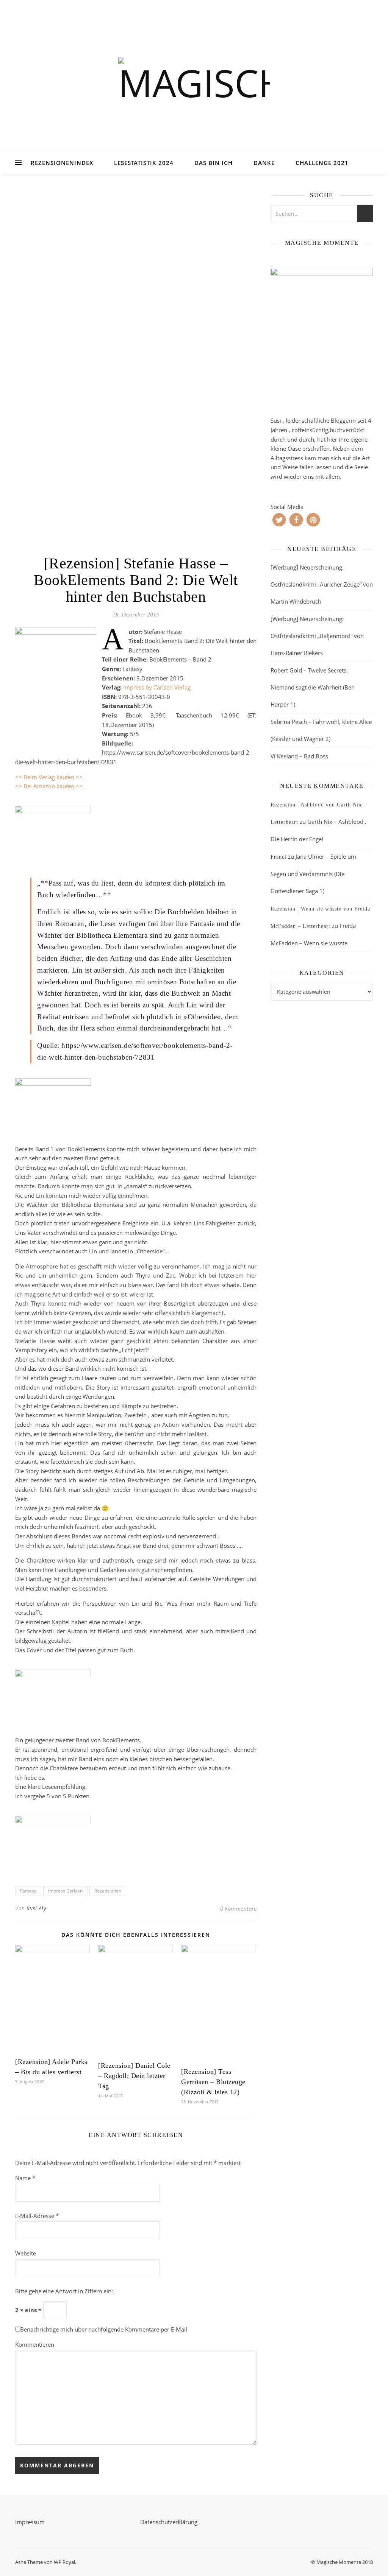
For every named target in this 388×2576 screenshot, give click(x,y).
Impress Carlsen (65, 1891)
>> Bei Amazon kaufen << (49, 786)
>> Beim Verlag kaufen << (49, 777)
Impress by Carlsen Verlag (157, 687)
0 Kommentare (238, 1908)
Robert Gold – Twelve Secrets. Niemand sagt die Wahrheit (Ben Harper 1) (313, 687)
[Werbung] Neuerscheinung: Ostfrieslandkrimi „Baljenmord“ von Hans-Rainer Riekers (317, 636)
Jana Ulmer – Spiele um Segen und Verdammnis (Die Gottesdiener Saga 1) (313, 874)
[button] (279, 520)
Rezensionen (108, 1891)
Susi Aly (36, 1908)
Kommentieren (35, 2344)
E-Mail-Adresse (37, 2216)
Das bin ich (214, 163)
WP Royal (64, 2562)
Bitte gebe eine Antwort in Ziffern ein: (64, 2291)
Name (25, 2178)
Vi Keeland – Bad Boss (299, 756)
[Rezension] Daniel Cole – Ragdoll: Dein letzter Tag (134, 2076)
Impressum (30, 2522)
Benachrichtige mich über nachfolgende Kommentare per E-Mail (104, 2329)
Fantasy (28, 1891)
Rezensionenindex (62, 163)
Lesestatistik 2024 (144, 163)
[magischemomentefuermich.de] (194, 85)
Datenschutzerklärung (169, 2522)
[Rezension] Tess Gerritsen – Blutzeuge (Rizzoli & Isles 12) (213, 2082)
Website (26, 2253)
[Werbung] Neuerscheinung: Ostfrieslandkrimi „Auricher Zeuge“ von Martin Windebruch (322, 584)
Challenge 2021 (322, 163)
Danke (264, 163)
